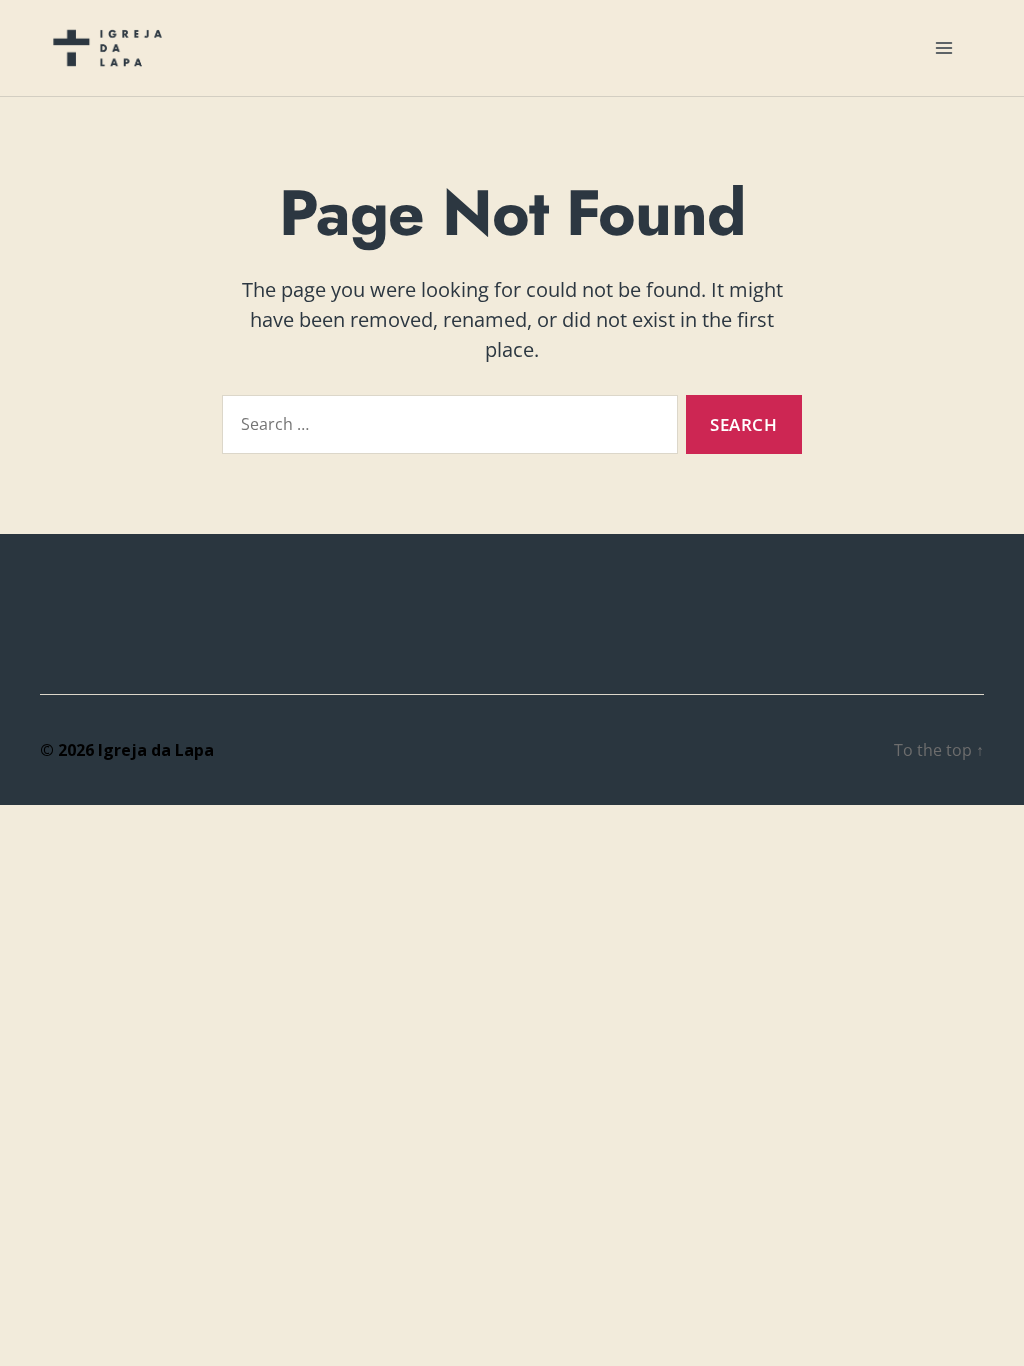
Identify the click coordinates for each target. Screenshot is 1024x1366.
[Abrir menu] (944, 48)
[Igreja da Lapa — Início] (107, 48)
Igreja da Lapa (156, 750)
